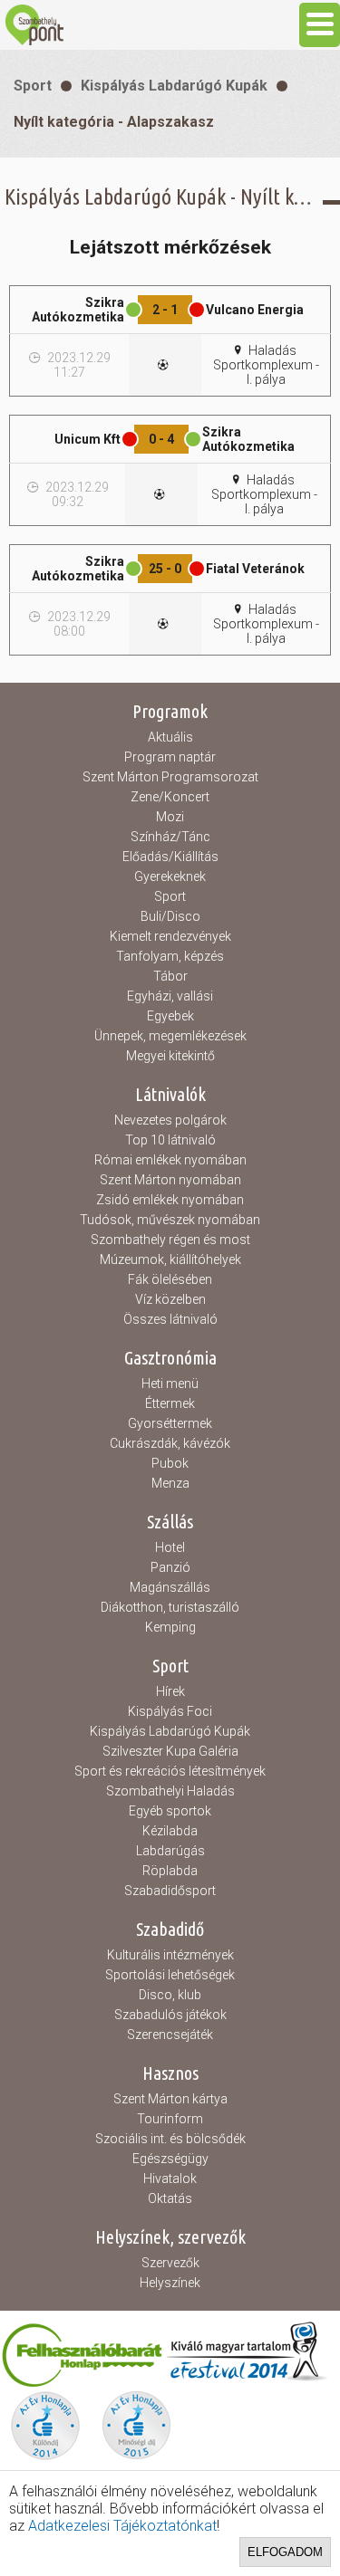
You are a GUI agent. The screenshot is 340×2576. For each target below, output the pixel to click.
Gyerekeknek (170, 876)
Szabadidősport (170, 1891)
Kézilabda (170, 1831)
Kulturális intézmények (170, 1955)
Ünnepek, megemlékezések (170, 1036)
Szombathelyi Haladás (170, 1791)
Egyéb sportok (170, 1811)
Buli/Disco (170, 916)
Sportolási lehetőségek (170, 1975)
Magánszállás (170, 1587)
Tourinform (170, 2119)
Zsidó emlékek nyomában (170, 1200)
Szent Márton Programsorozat (170, 777)
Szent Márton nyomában (170, 1180)
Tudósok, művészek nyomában (170, 1220)
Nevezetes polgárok (170, 1120)
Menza (170, 1483)
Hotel (170, 1547)
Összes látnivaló (170, 1319)
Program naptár (170, 757)
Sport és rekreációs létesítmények (170, 1771)
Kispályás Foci (170, 1711)
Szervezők (170, 2263)
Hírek (170, 1691)
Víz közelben (170, 1299)
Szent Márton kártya (170, 2099)
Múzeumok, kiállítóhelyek (170, 1259)
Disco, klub (170, 1995)
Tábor (170, 976)
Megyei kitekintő (170, 1056)
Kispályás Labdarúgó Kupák (174, 86)
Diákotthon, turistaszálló (170, 1607)
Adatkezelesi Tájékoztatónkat (122, 2526)
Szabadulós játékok (170, 2015)
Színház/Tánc (170, 837)
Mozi (170, 817)
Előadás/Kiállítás (170, 857)
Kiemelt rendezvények (170, 936)
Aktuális (170, 737)
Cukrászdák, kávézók (170, 1443)
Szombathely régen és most (170, 1240)
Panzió (170, 1567)
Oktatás (170, 2198)
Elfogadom (285, 2552)
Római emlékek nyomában (170, 1160)
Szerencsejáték (170, 2035)
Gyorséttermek (170, 1423)
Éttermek (170, 1403)
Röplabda (170, 1871)
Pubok (170, 1463)
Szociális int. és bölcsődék (170, 2139)
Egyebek (170, 1016)
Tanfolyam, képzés (170, 956)
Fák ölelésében (170, 1279)
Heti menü (170, 1384)
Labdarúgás (170, 1851)
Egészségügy (170, 2159)
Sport (33, 86)
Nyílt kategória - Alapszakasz (114, 122)
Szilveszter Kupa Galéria (170, 1751)
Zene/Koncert (170, 797)
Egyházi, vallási (170, 996)
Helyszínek (170, 2283)
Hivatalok (170, 2179)
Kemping (170, 1627)
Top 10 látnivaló (170, 1140)
